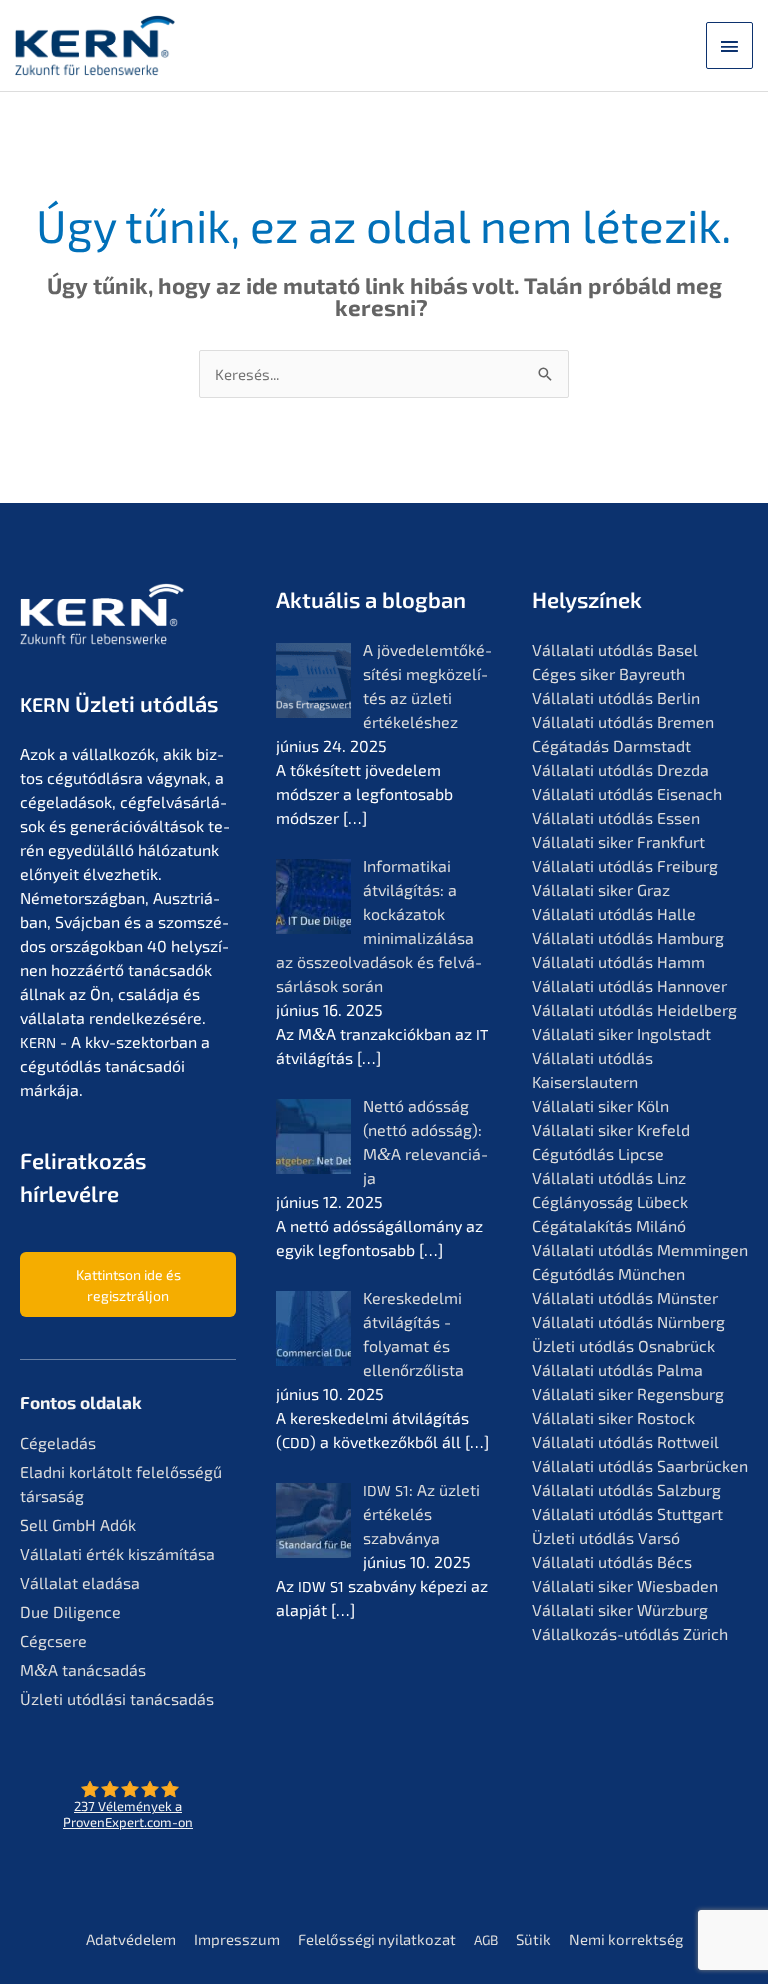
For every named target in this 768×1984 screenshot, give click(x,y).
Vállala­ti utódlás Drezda (620, 769)
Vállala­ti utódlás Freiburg (625, 865)
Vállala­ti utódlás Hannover (629, 985)
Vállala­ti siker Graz (601, 889)
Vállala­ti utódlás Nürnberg (628, 1321)
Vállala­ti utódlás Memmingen (640, 1249)
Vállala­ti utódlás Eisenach (627, 793)
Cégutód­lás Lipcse (598, 1153)
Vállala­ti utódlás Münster (625, 1297)
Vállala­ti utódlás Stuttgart (627, 1513)
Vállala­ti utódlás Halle (614, 913)
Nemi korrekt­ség (626, 1939)
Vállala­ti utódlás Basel (615, 649)
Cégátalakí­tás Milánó (609, 1225)
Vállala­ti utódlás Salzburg (626, 1489)
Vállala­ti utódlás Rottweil (625, 1441)
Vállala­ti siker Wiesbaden (625, 1585)
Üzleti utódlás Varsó (606, 1537)
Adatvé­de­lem (131, 1939)
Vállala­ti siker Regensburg (628, 1393)
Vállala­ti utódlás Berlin (616, 697)
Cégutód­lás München (608, 1273)
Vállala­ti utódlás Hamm (618, 961)
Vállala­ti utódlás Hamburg (628, 937)
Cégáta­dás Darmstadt (611, 745)
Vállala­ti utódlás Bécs (612, 1561)
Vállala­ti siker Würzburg (620, 1609)
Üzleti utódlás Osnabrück (623, 1345)
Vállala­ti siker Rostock (613, 1417)
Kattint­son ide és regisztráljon (128, 1285)
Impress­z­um (237, 1939)
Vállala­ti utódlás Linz (609, 1177)
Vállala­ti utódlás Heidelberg (634, 1009)
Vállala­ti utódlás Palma (617, 1369)
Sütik (533, 1939)
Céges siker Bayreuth (608, 673)
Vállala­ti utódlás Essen (616, 817)
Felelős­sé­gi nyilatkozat (377, 1939)
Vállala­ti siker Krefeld (611, 1129)
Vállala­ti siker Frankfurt (618, 841)
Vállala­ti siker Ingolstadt (621, 1033)
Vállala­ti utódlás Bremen (623, 721)
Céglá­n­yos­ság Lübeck (610, 1201)
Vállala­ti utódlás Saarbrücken (640, 1465)
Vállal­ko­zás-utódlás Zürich (630, 1633)
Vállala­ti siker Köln (600, 1105)
